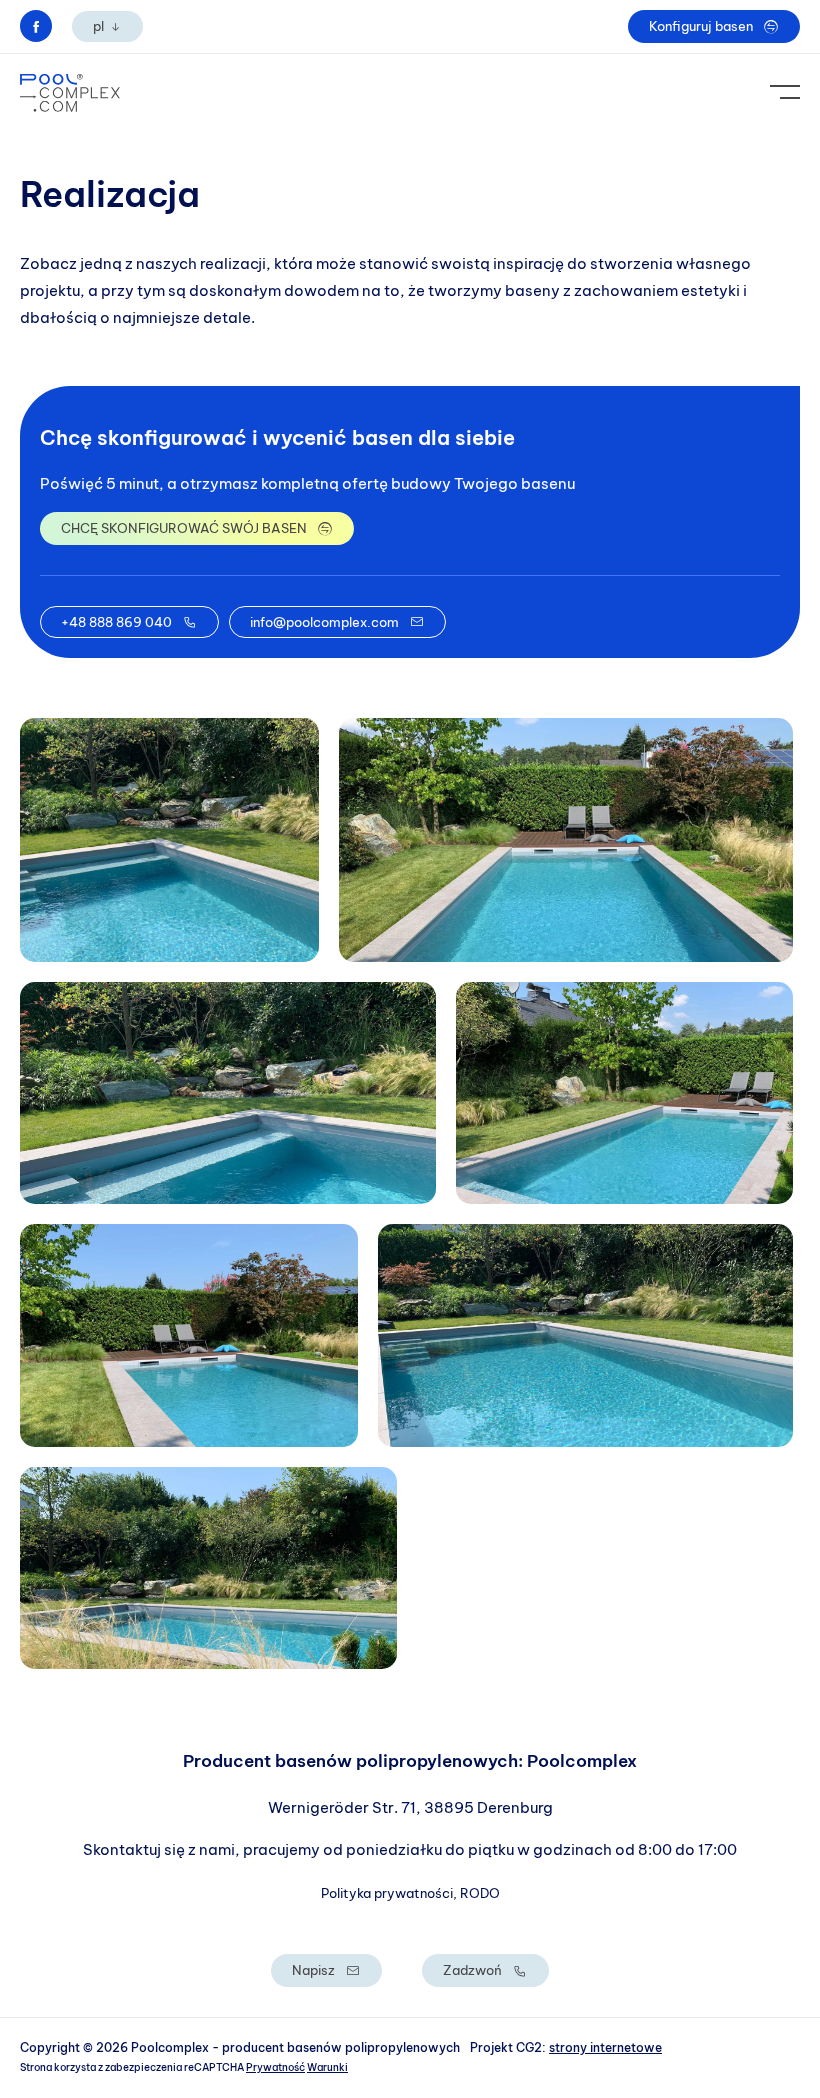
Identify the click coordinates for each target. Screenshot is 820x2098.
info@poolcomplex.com (324, 622)
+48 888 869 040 (116, 622)
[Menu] (785, 93)
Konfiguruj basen (701, 26)
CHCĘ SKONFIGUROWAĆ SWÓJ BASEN (184, 528)
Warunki (327, 2067)
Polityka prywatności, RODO (410, 1893)
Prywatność (275, 2067)
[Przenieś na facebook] (36, 26)
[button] (169, 840)
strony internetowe (605, 2047)
